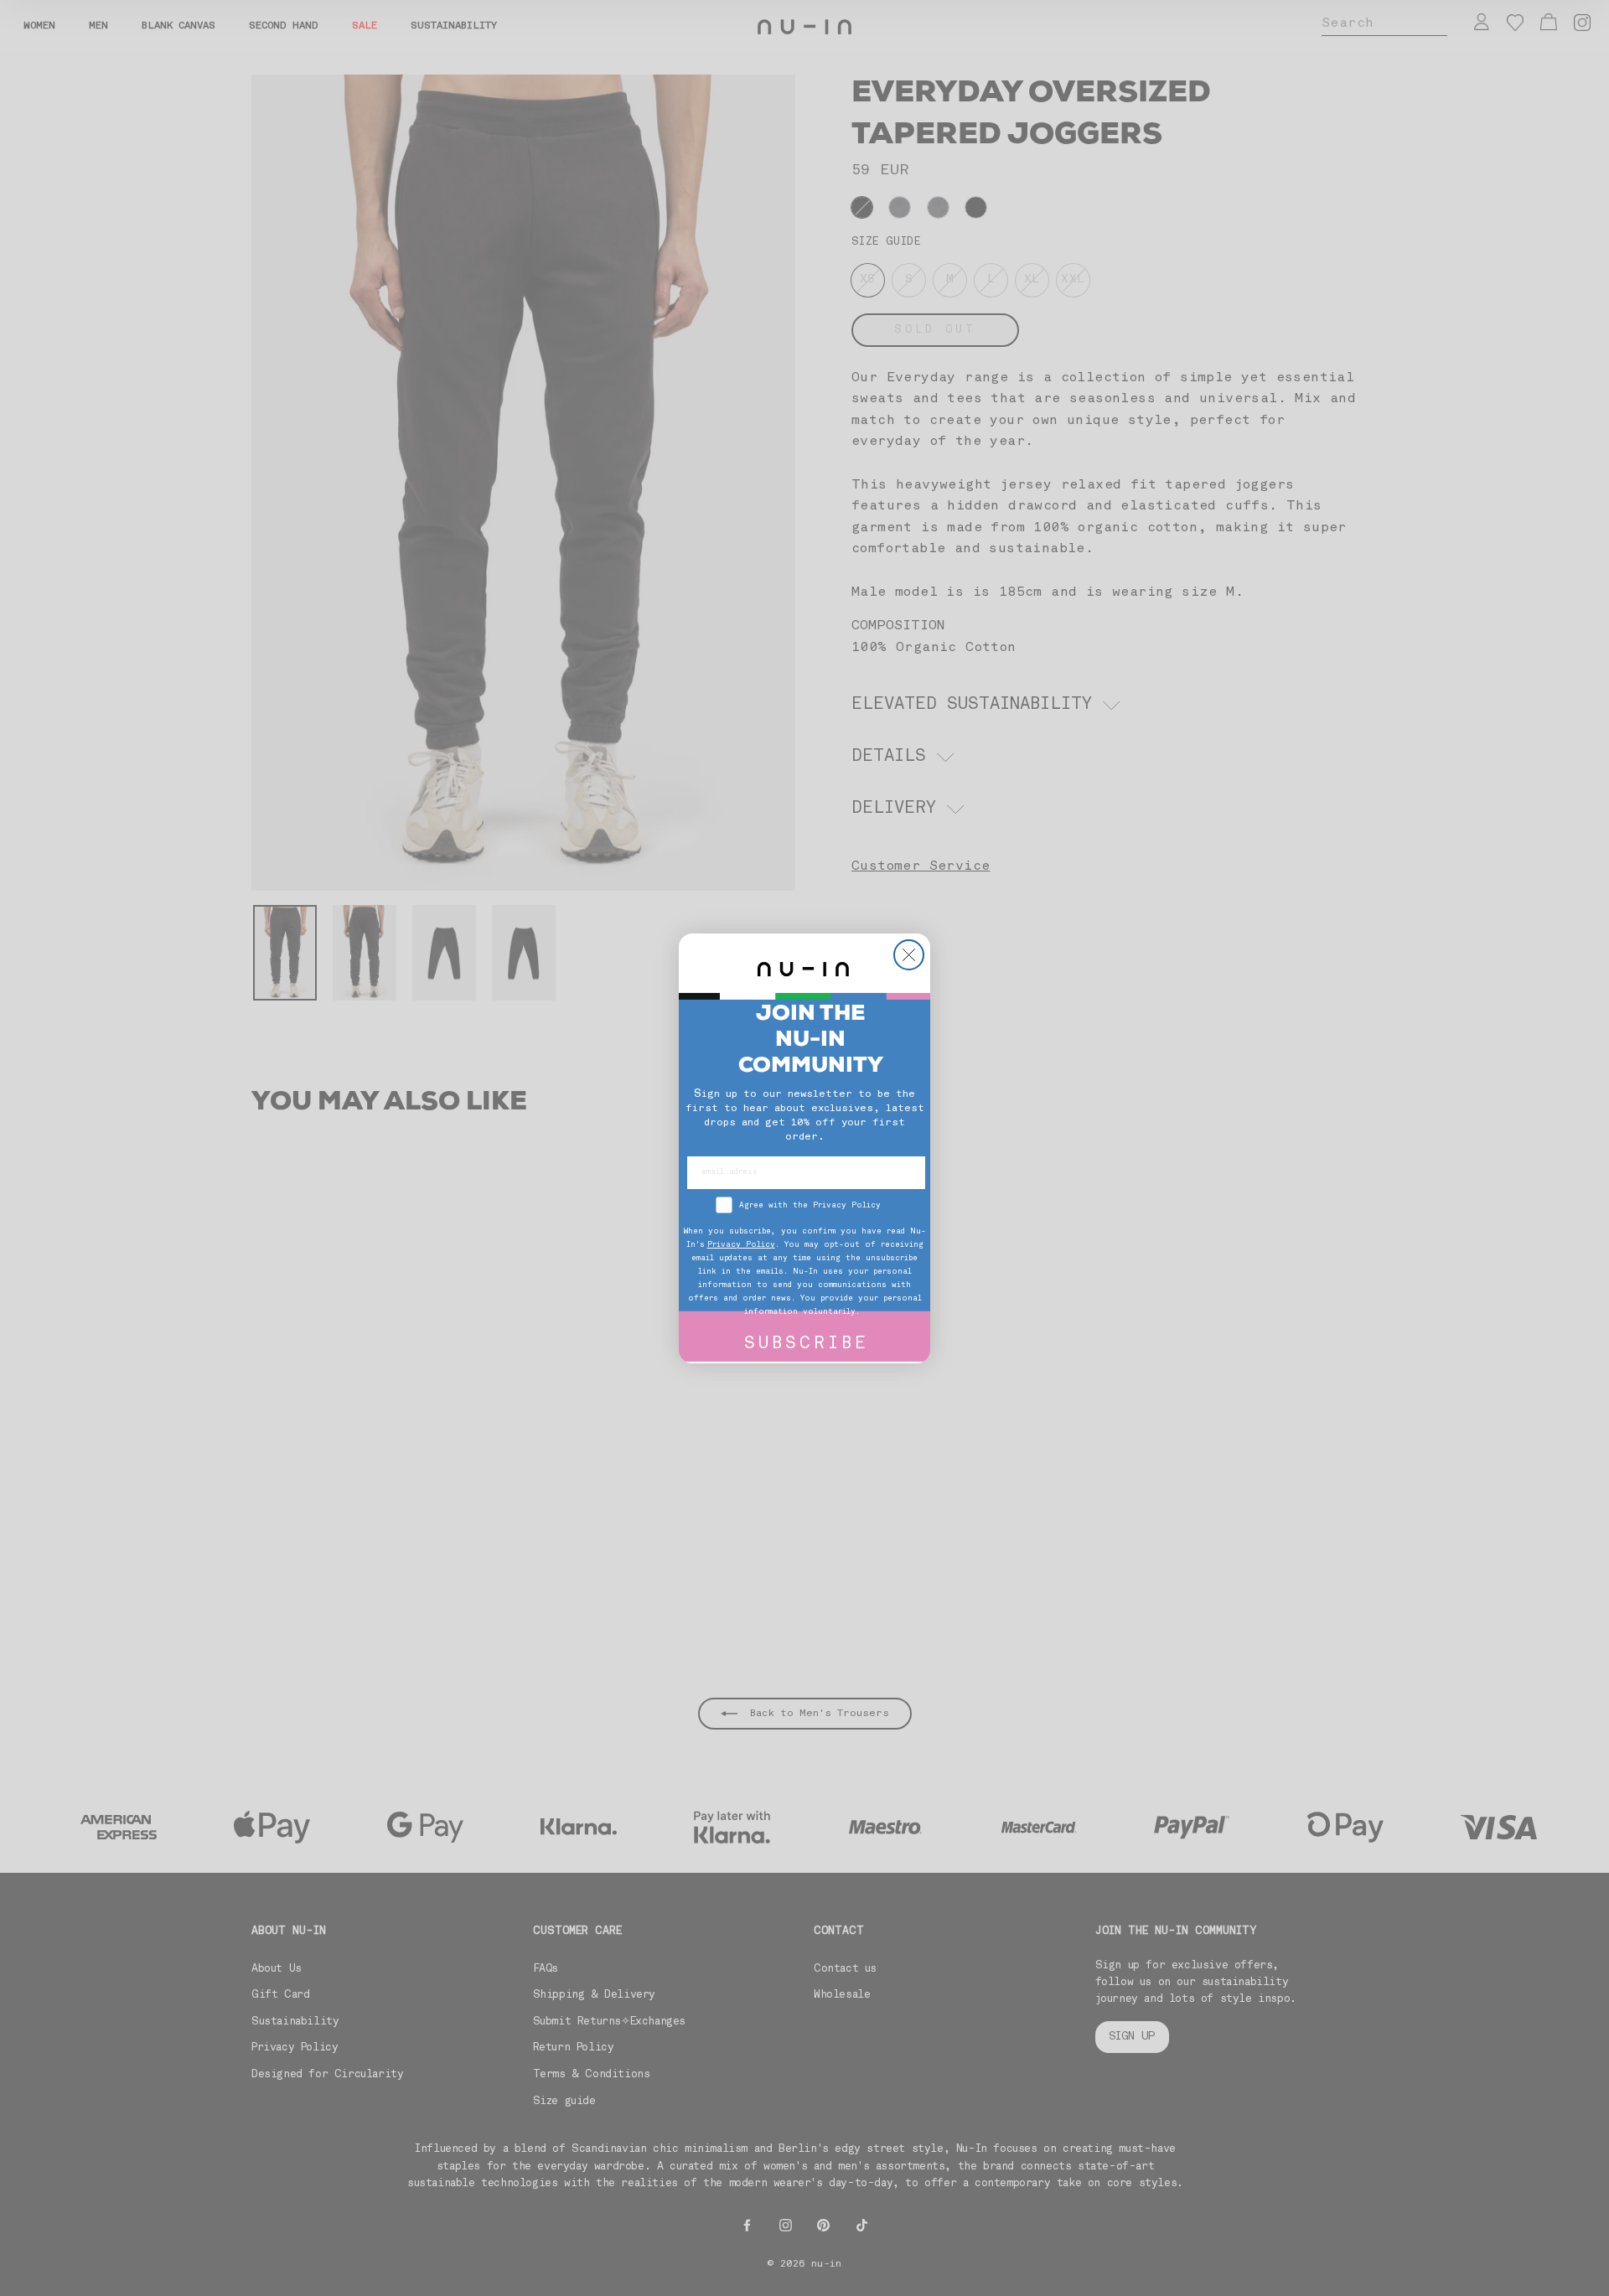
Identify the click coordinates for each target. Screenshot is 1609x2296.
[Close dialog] (909, 955)
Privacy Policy (741, 1245)
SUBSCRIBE (807, 1345)
